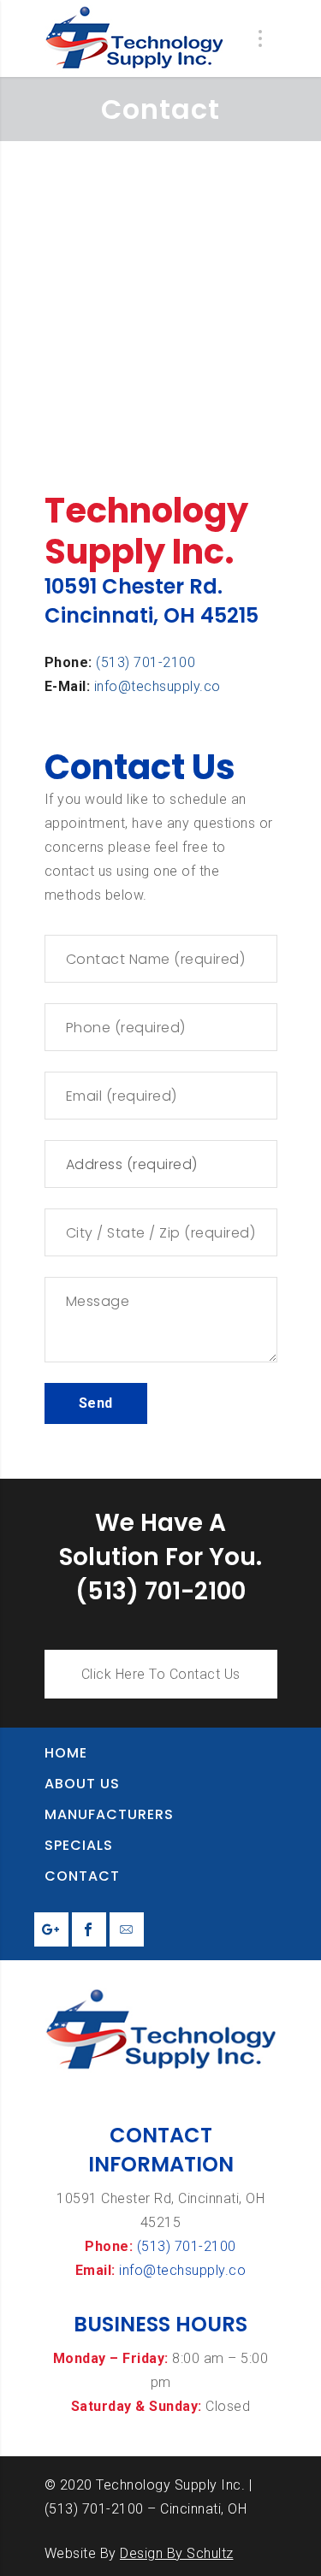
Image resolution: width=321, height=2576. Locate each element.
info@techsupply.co (158, 686)
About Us (82, 1784)
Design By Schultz (177, 2553)
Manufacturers (109, 1814)
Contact (82, 1876)
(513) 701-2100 (146, 662)
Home (66, 1753)
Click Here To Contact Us (161, 1674)
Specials (79, 1845)
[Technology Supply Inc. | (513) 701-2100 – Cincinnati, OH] (134, 38)
